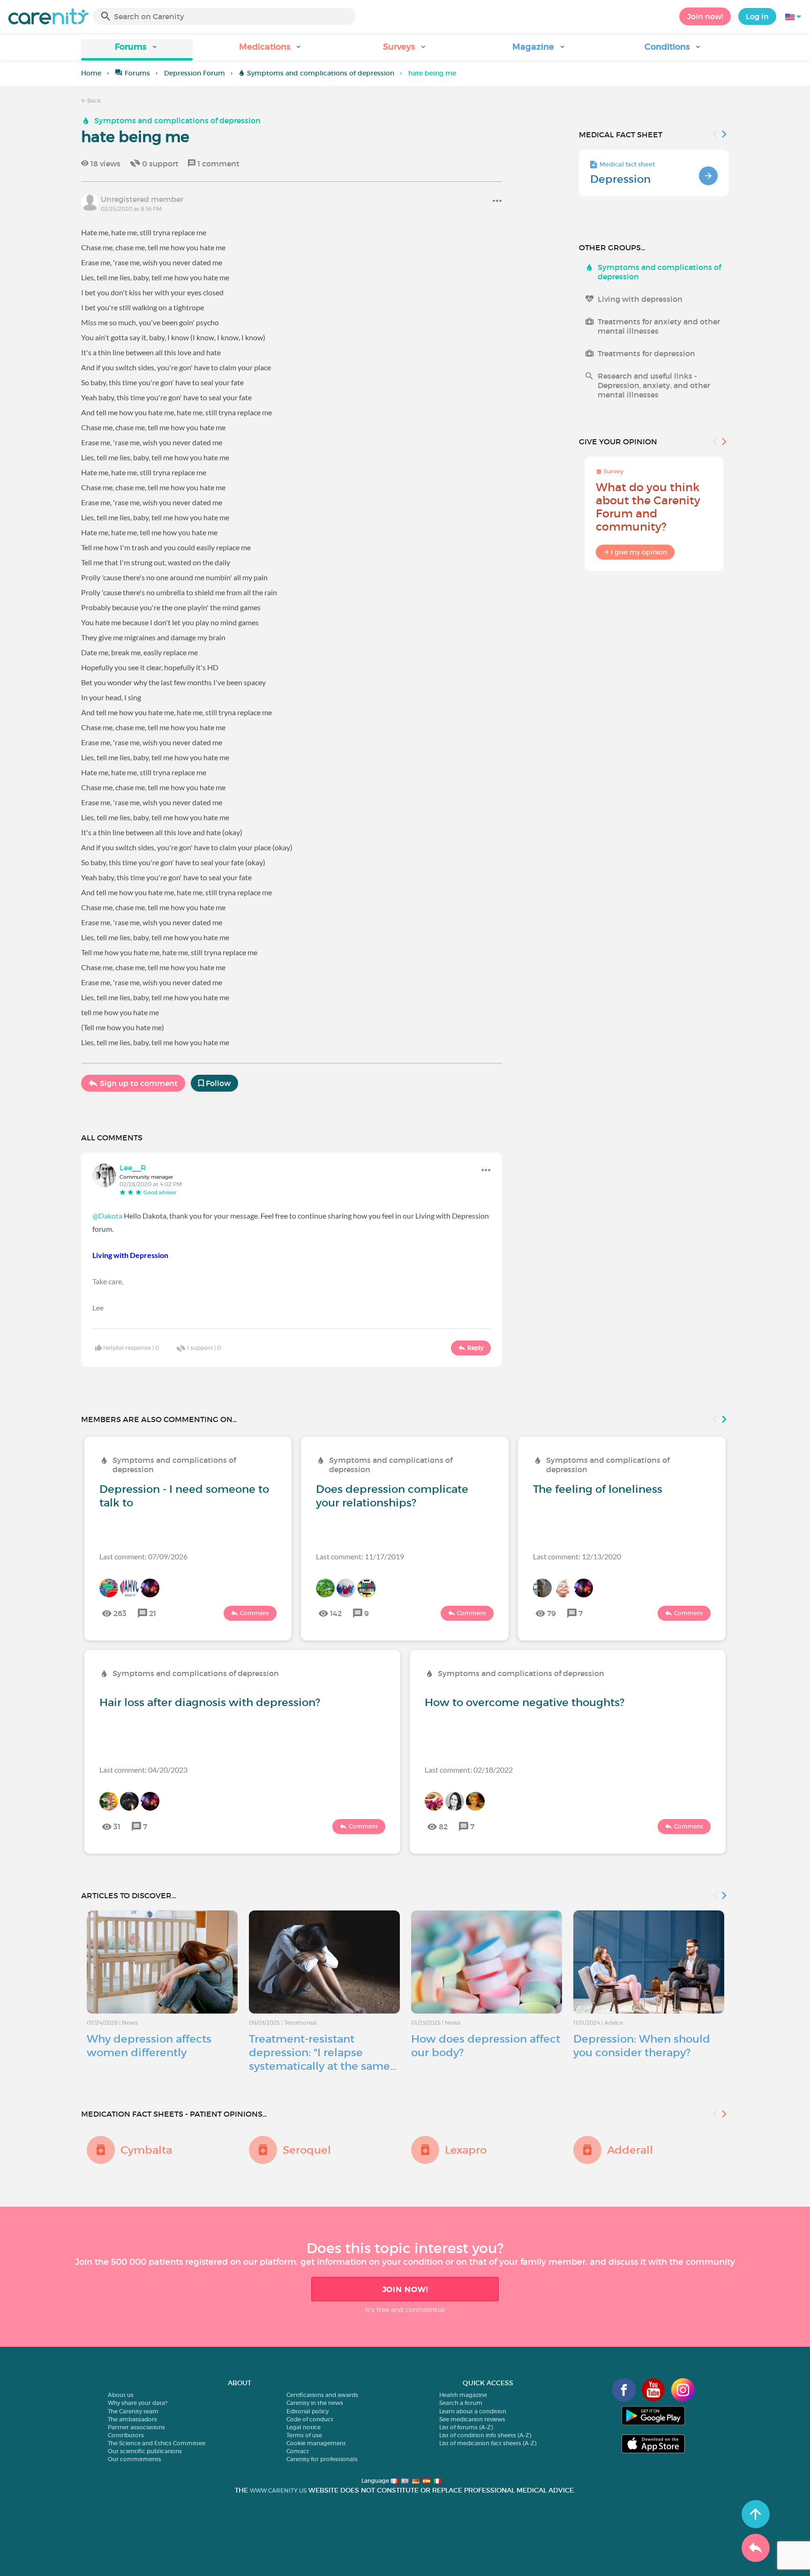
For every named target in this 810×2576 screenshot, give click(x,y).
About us (121, 2395)
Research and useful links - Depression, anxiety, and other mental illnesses (654, 385)
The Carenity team (133, 2411)
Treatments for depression (646, 353)
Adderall (630, 2150)
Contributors (126, 2435)
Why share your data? (138, 2403)
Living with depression (640, 299)
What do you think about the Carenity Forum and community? (648, 507)
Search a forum (461, 2403)
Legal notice (304, 2427)
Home (91, 73)
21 (153, 1613)
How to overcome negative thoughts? (525, 1702)
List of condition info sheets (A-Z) (485, 2435)
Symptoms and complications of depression (321, 73)
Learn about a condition (473, 2411)
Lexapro (466, 2150)
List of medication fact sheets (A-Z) (488, 2443)
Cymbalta (146, 2150)
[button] (137, 50)
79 (551, 1613)
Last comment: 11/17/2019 (360, 1556)
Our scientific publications (145, 2451)
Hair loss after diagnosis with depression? (210, 1702)
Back (93, 101)
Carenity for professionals (322, 2459)
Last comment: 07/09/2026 (143, 1556)
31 (117, 1827)
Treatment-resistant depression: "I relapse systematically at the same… (323, 2052)
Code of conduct (310, 2419)
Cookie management (316, 2443)
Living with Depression (130, 1255)
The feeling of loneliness (598, 1489)
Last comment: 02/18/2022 (469, 1770)
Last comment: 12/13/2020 (577, 1556)
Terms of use (304, 2435)
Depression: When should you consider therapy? (642, 2046)
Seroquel (307, 2150)
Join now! (705, 16)
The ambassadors (132, 2419)
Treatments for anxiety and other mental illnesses (659, 326)
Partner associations (136, 2427)
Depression (620, 179)
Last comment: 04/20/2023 (143, 1770)
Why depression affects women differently (149, 2046)
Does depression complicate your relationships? (392, 1496)
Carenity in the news (315, 2403)
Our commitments (135, 2459)
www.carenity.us (278, 2490)
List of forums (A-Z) (466, 2427)
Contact (298, 2451)
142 (336, 1613)
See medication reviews (472, 2419)
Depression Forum (195, 73)
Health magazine (463, 2395)
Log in (757, 16)
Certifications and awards (322, 2395)
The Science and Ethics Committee (157, 2443)
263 (120, 1613)
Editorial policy (307, 2411)
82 (443, 1827)
